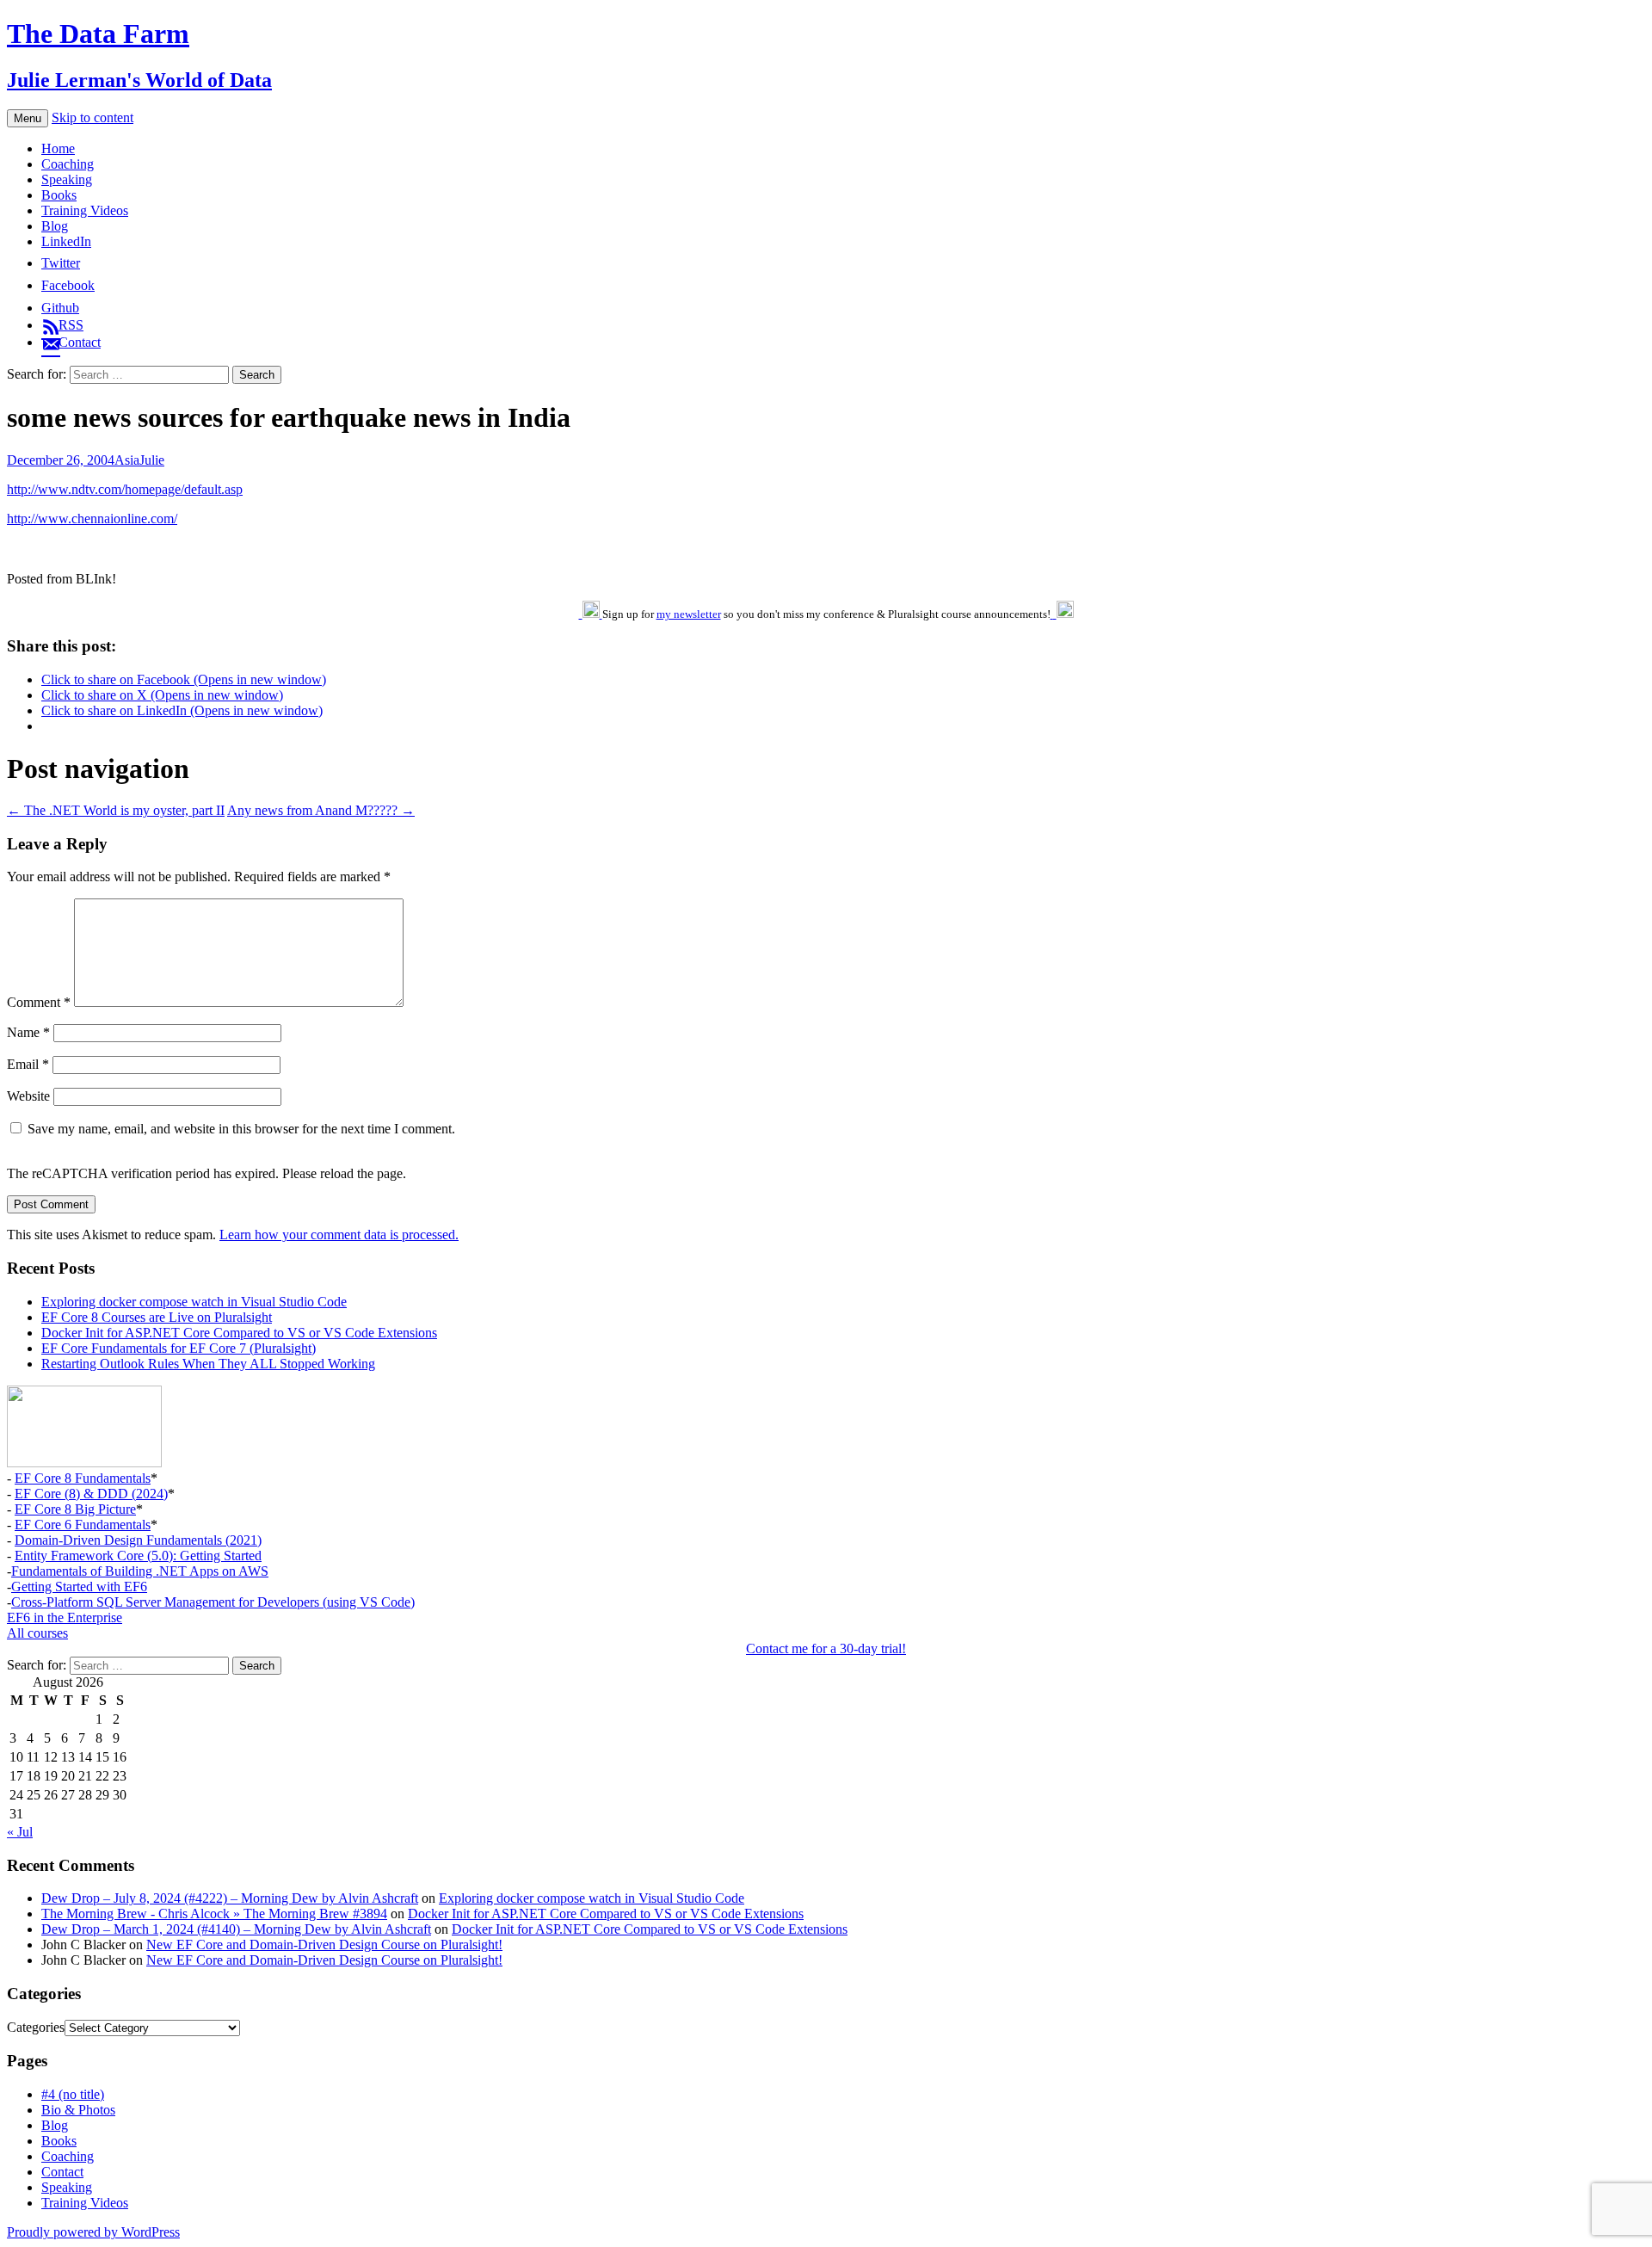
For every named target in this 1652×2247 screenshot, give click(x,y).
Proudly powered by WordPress (93, 2232)
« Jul (20, 1832)
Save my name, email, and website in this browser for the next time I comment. (241, 1129)
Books (59, 195)
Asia (127, 460)
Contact (62, 2172)
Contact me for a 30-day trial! (826, 1648)
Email (28, 1064)
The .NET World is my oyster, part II (116, 810)
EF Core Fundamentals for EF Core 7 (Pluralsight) (179, 1348)
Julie (152, 460)
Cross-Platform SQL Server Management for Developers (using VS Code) (213, 1602)
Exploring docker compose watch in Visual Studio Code (194, 1302)
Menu (28, 118)
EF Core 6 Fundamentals (83, 1525)
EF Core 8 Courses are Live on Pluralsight (157, 1317)
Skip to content (92, 117)
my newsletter (689, 614)
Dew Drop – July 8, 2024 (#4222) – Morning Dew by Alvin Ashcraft (230, 1898)
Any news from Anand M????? (321, 810)
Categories (36, 2027)
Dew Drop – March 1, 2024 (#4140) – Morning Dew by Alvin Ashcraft (236, 1929)
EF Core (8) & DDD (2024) (91, 1494)
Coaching (68, 164)
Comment (39, 1002)
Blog (55, 226)
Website (28, 1096)
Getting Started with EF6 (79, 1586)
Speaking (67, 179)
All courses (37, 1633)
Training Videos (85, 210)
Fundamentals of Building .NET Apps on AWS (140, 1571)
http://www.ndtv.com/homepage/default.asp (125, 489)
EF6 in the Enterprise (65, 1617)
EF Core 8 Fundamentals (83, 1478)
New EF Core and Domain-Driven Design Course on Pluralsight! (324, 1945)
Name (28, 1032)
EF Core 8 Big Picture (75, 1509)
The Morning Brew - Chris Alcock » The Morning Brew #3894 (214, 1914)
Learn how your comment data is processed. (339, 1235)
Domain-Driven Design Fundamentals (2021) (138, 1540)
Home (58, 148)
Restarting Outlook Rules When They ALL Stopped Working (208, 1364)
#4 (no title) (73, 2094)
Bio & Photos (78, 2110)
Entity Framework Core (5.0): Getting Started (138, 1556)
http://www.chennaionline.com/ (92, 519)
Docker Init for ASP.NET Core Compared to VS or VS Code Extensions (239, 1333)
